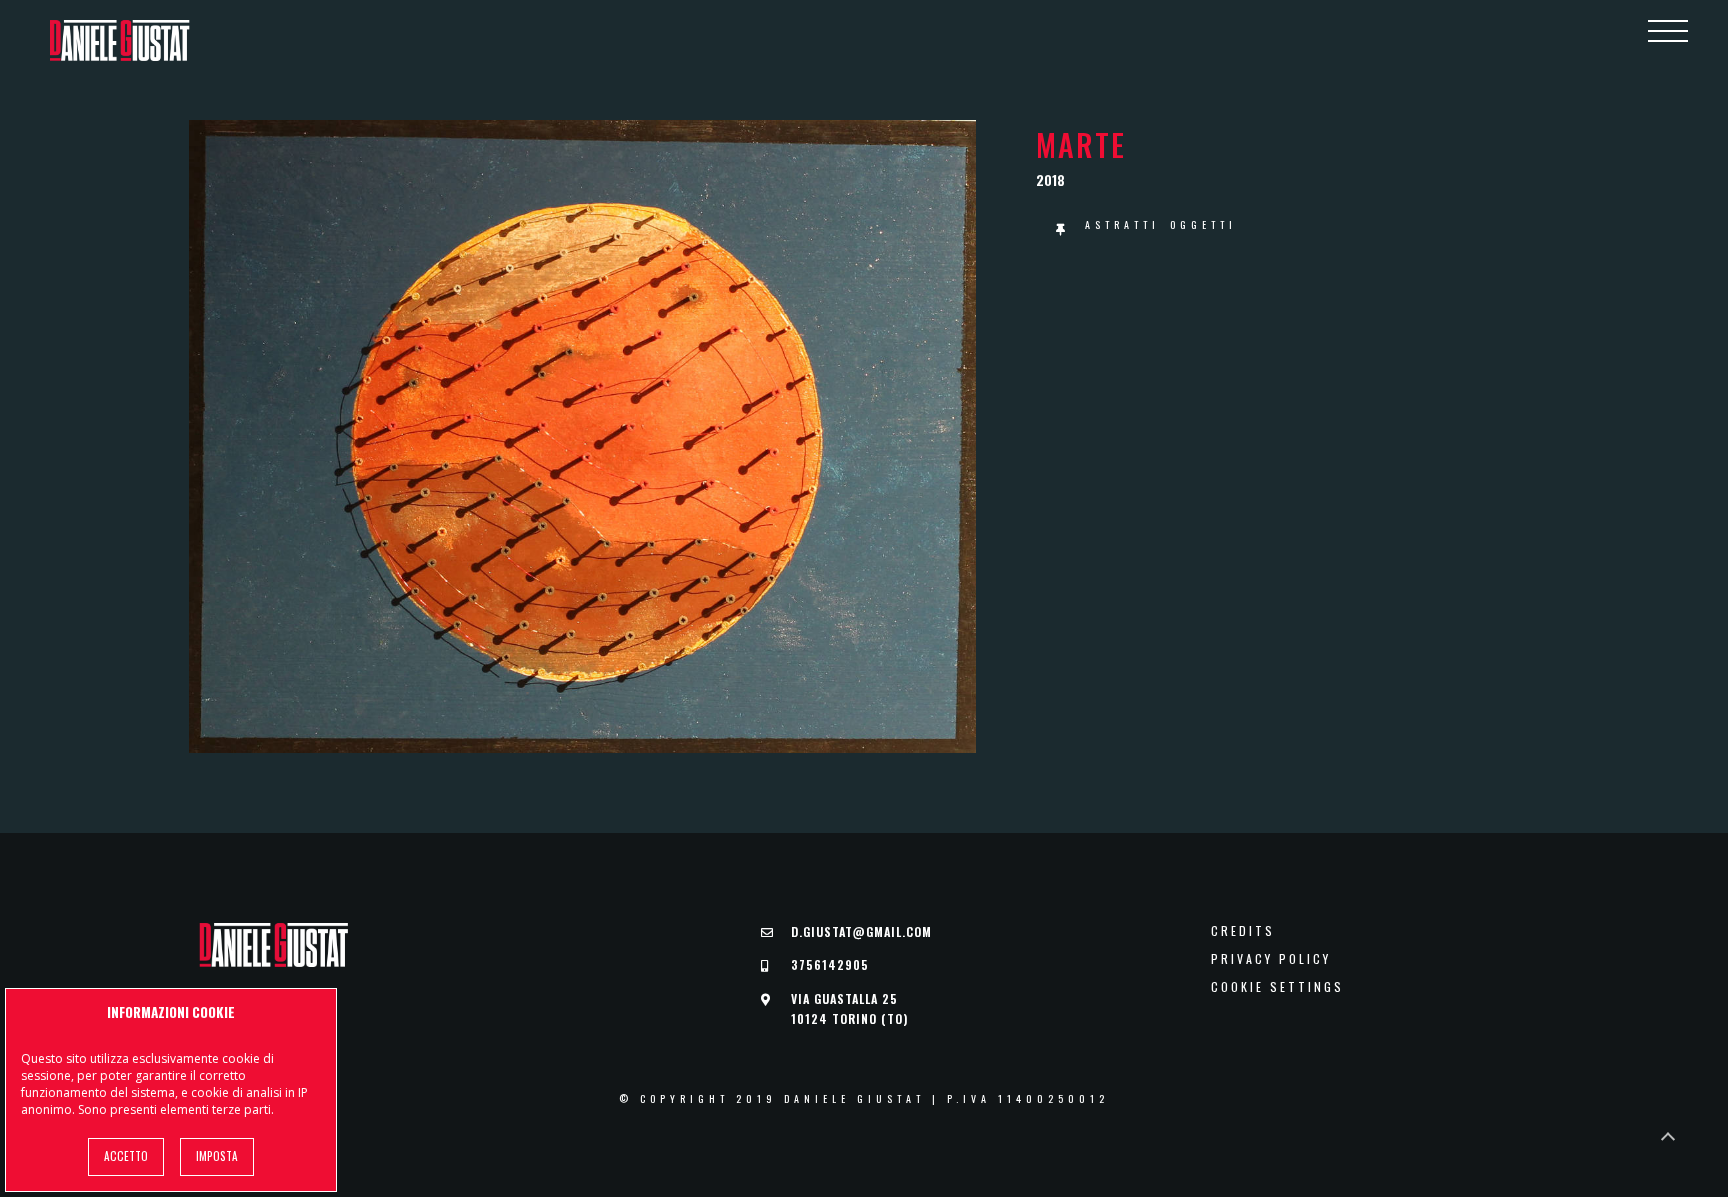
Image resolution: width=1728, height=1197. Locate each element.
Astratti (1122, 224)
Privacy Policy (1271, 959)
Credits (1243, 931)
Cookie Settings (1277, 987)
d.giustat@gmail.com (861, 931)
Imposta (217, 1156)
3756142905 (830, 964)
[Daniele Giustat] (120, 40)
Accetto (126, 1156)
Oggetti (1203, 224)
